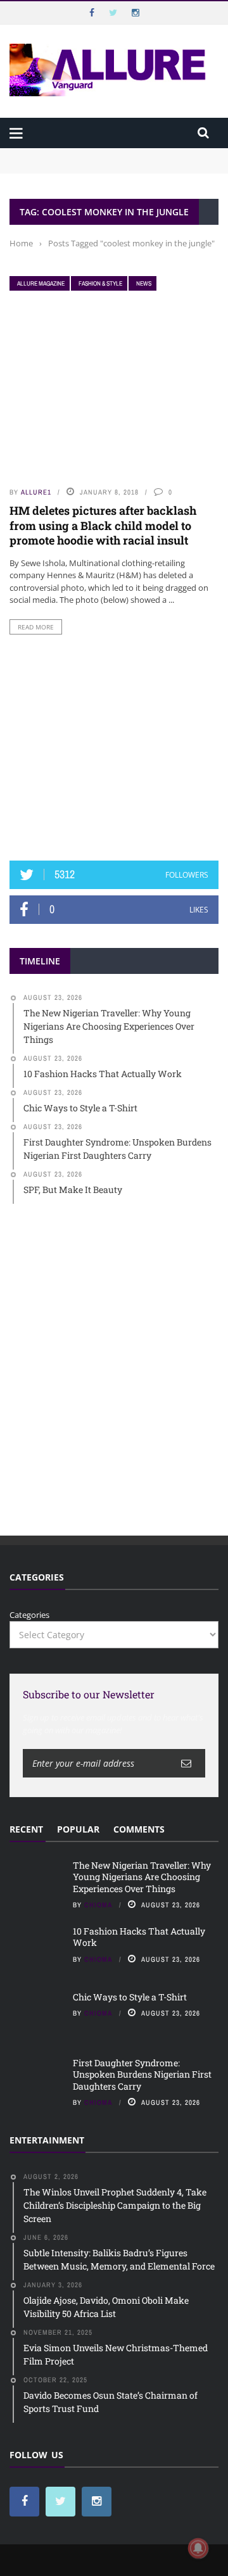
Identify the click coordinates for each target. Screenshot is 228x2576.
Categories (29, 1615)
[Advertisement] (114, 748)
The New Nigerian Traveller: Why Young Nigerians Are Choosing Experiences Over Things (110, 160)
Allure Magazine (41, 283)
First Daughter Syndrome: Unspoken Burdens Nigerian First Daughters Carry (142, 2074)
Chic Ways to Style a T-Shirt (130, 1997)
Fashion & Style (100, 283)
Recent (26, 1829)
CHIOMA (98, 1905)
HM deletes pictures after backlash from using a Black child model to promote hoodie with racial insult (103, 525)
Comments (139, 1829)
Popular (78, 1829)
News (144, 283)
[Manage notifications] (198, 2548)
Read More (36, 627)
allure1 (36, 492)
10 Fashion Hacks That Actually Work (139, 1937)
